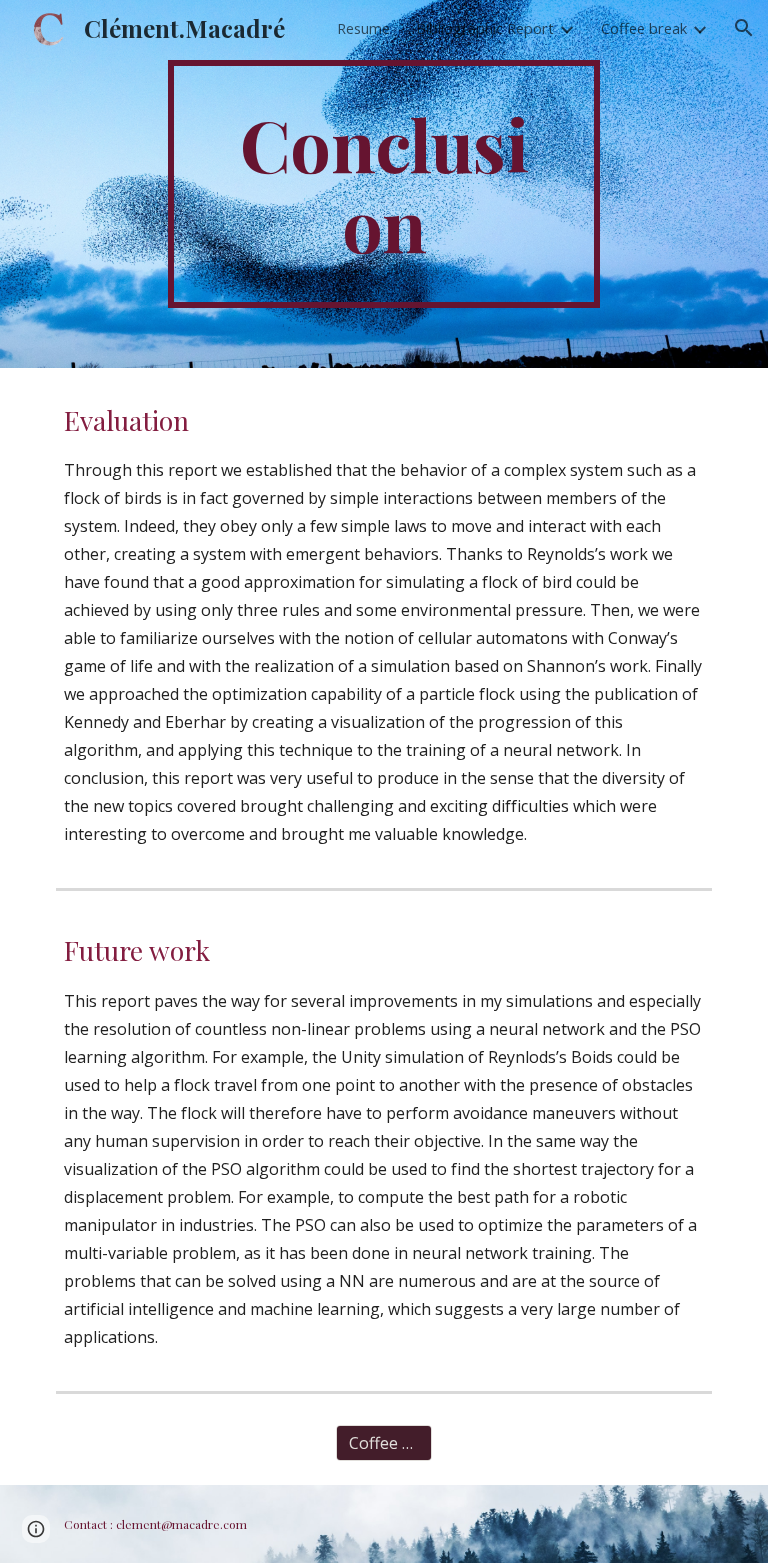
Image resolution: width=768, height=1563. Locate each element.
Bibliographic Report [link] (485, 28)
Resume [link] (363, 28)
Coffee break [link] (644, 28)
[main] (383, 184)
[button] (744, 28)
